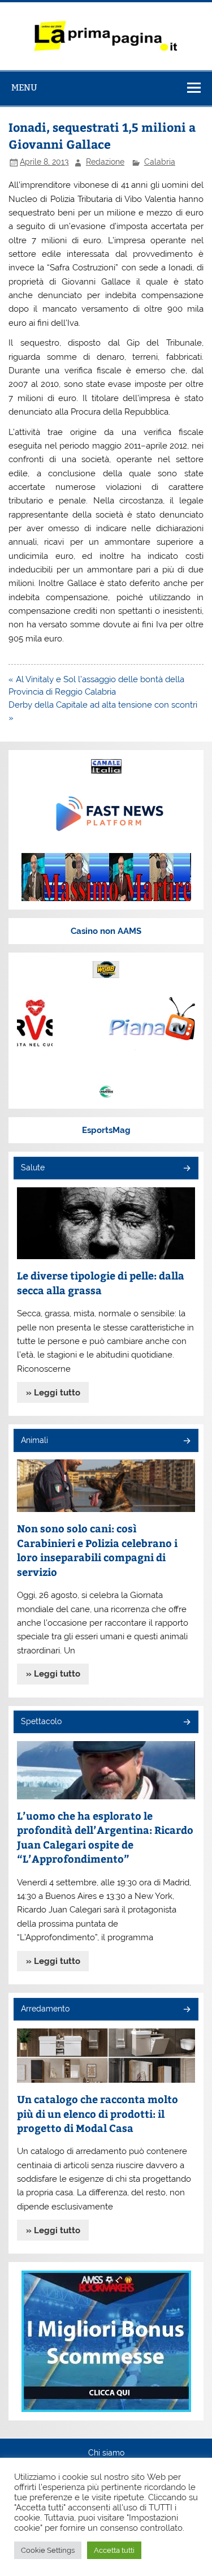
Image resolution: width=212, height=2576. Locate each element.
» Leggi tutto (53, 1393)
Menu (24, 87)
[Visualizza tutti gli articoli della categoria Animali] (186, 1442)
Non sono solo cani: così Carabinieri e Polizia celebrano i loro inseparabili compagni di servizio (97, 1550)
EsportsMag (106, 1130)
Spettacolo (41, 1721)
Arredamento (45, 2009)
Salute (33, 1168)
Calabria (160, 162)
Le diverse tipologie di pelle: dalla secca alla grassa (101, 1283)
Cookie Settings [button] (48, 2550)
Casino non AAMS (106, 931)
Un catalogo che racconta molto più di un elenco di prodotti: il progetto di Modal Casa (98, 2113)
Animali (34, 1440)
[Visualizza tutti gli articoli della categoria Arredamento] (186, 2010)
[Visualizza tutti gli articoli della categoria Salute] (186, 1169)
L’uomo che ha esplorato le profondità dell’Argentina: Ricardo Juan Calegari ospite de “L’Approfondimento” (105, 1837)
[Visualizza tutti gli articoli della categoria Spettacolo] (186, 1723)
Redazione (105, 162)
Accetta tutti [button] (114, 2550)
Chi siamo (106, 2453)
